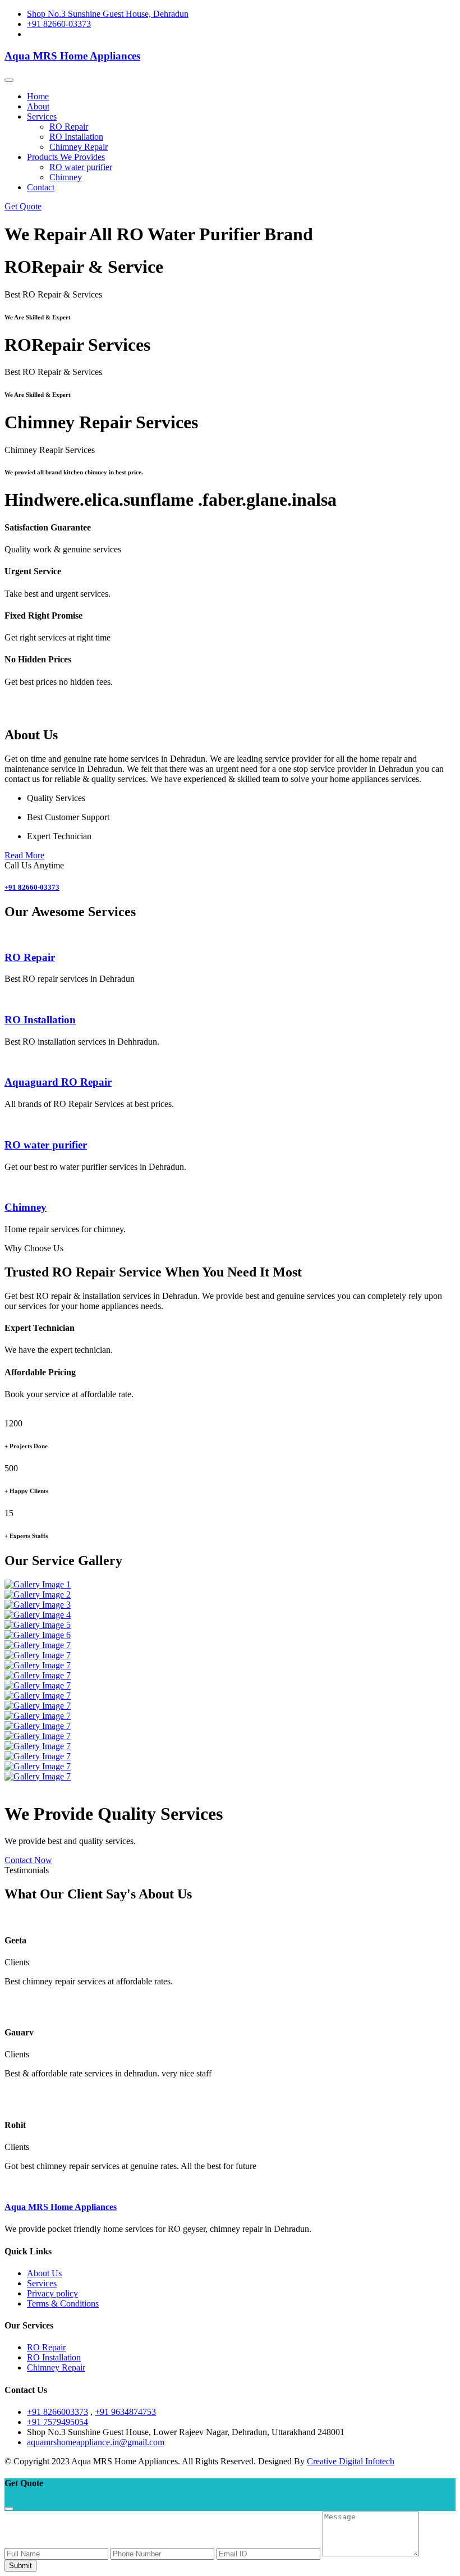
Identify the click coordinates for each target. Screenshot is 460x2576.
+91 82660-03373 (59, 24)
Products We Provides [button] (66, 157)
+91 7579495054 (58, 2422)
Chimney (66, 177)
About (38, 106)
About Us (44, 2273)
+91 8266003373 (58, 2412)
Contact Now (28, 1860)
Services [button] (42, 116)
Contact (41, 187)
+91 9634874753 (125, 2412)
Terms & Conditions (63, 2303)
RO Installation (76, 137)
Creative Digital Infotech (351, 2461)
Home (38, 96)
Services (42, 2283)
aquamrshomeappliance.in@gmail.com (96, 2442)
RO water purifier (81, 167)
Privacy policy (52, 2293)
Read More (24, 855)
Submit (20, 2566)
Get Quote (23, 206)
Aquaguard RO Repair (58, 1082)
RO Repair (69, 127)
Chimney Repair (79, 147)
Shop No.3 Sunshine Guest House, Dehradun (108, 14)
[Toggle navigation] (9, 80)
